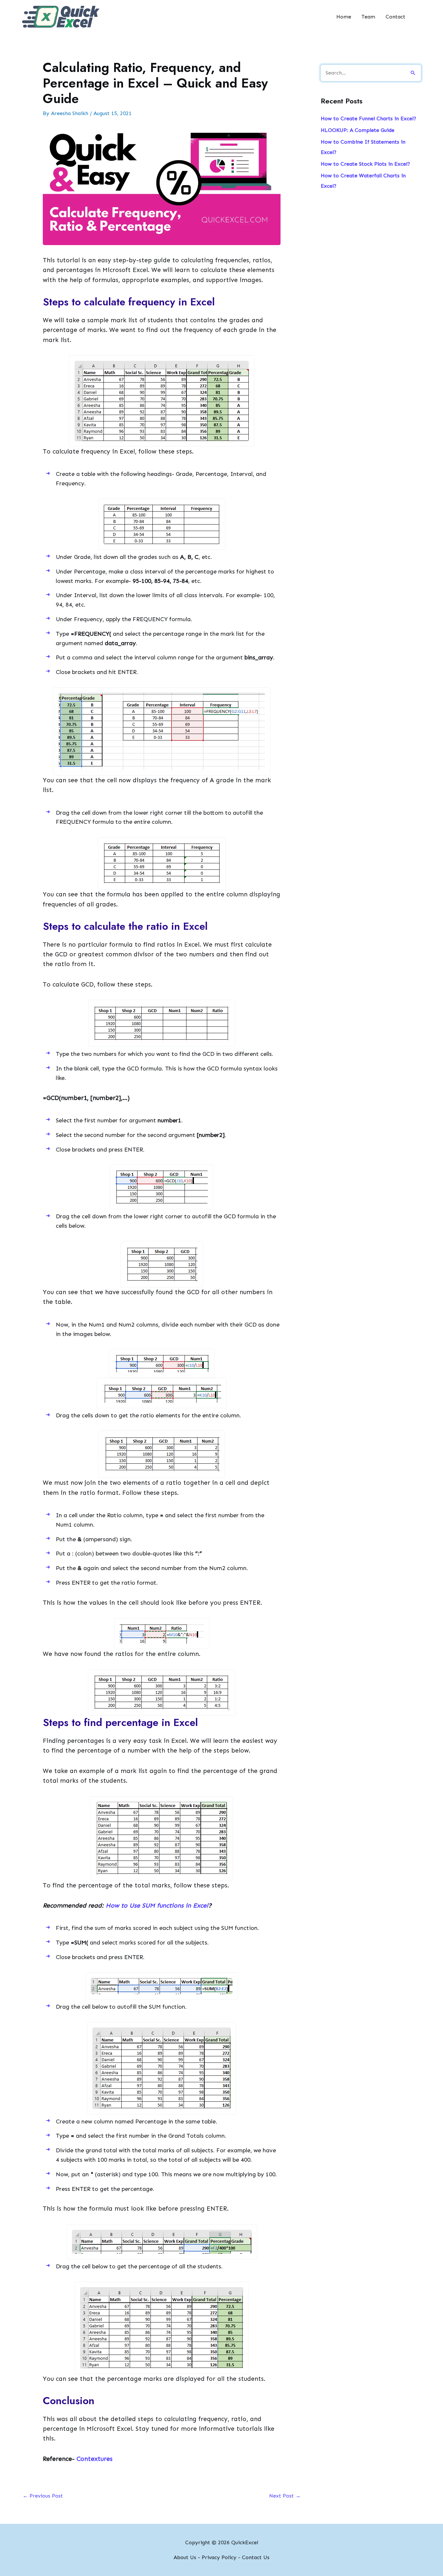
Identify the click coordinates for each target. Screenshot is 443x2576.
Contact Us (256, 2557)
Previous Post (43, 2496)
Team (368, 17)
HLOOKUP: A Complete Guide (358, 130)
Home (344, 17)
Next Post (285, 2496)
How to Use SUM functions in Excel (157, 1905)
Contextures (95, 2459)
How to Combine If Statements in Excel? (363, 147)
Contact (395, 17)
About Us (185, 2557)
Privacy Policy (219, 2557)
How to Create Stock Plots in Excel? (365, 164)
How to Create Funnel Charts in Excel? (368, 118)
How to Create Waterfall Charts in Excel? (363, 181)
